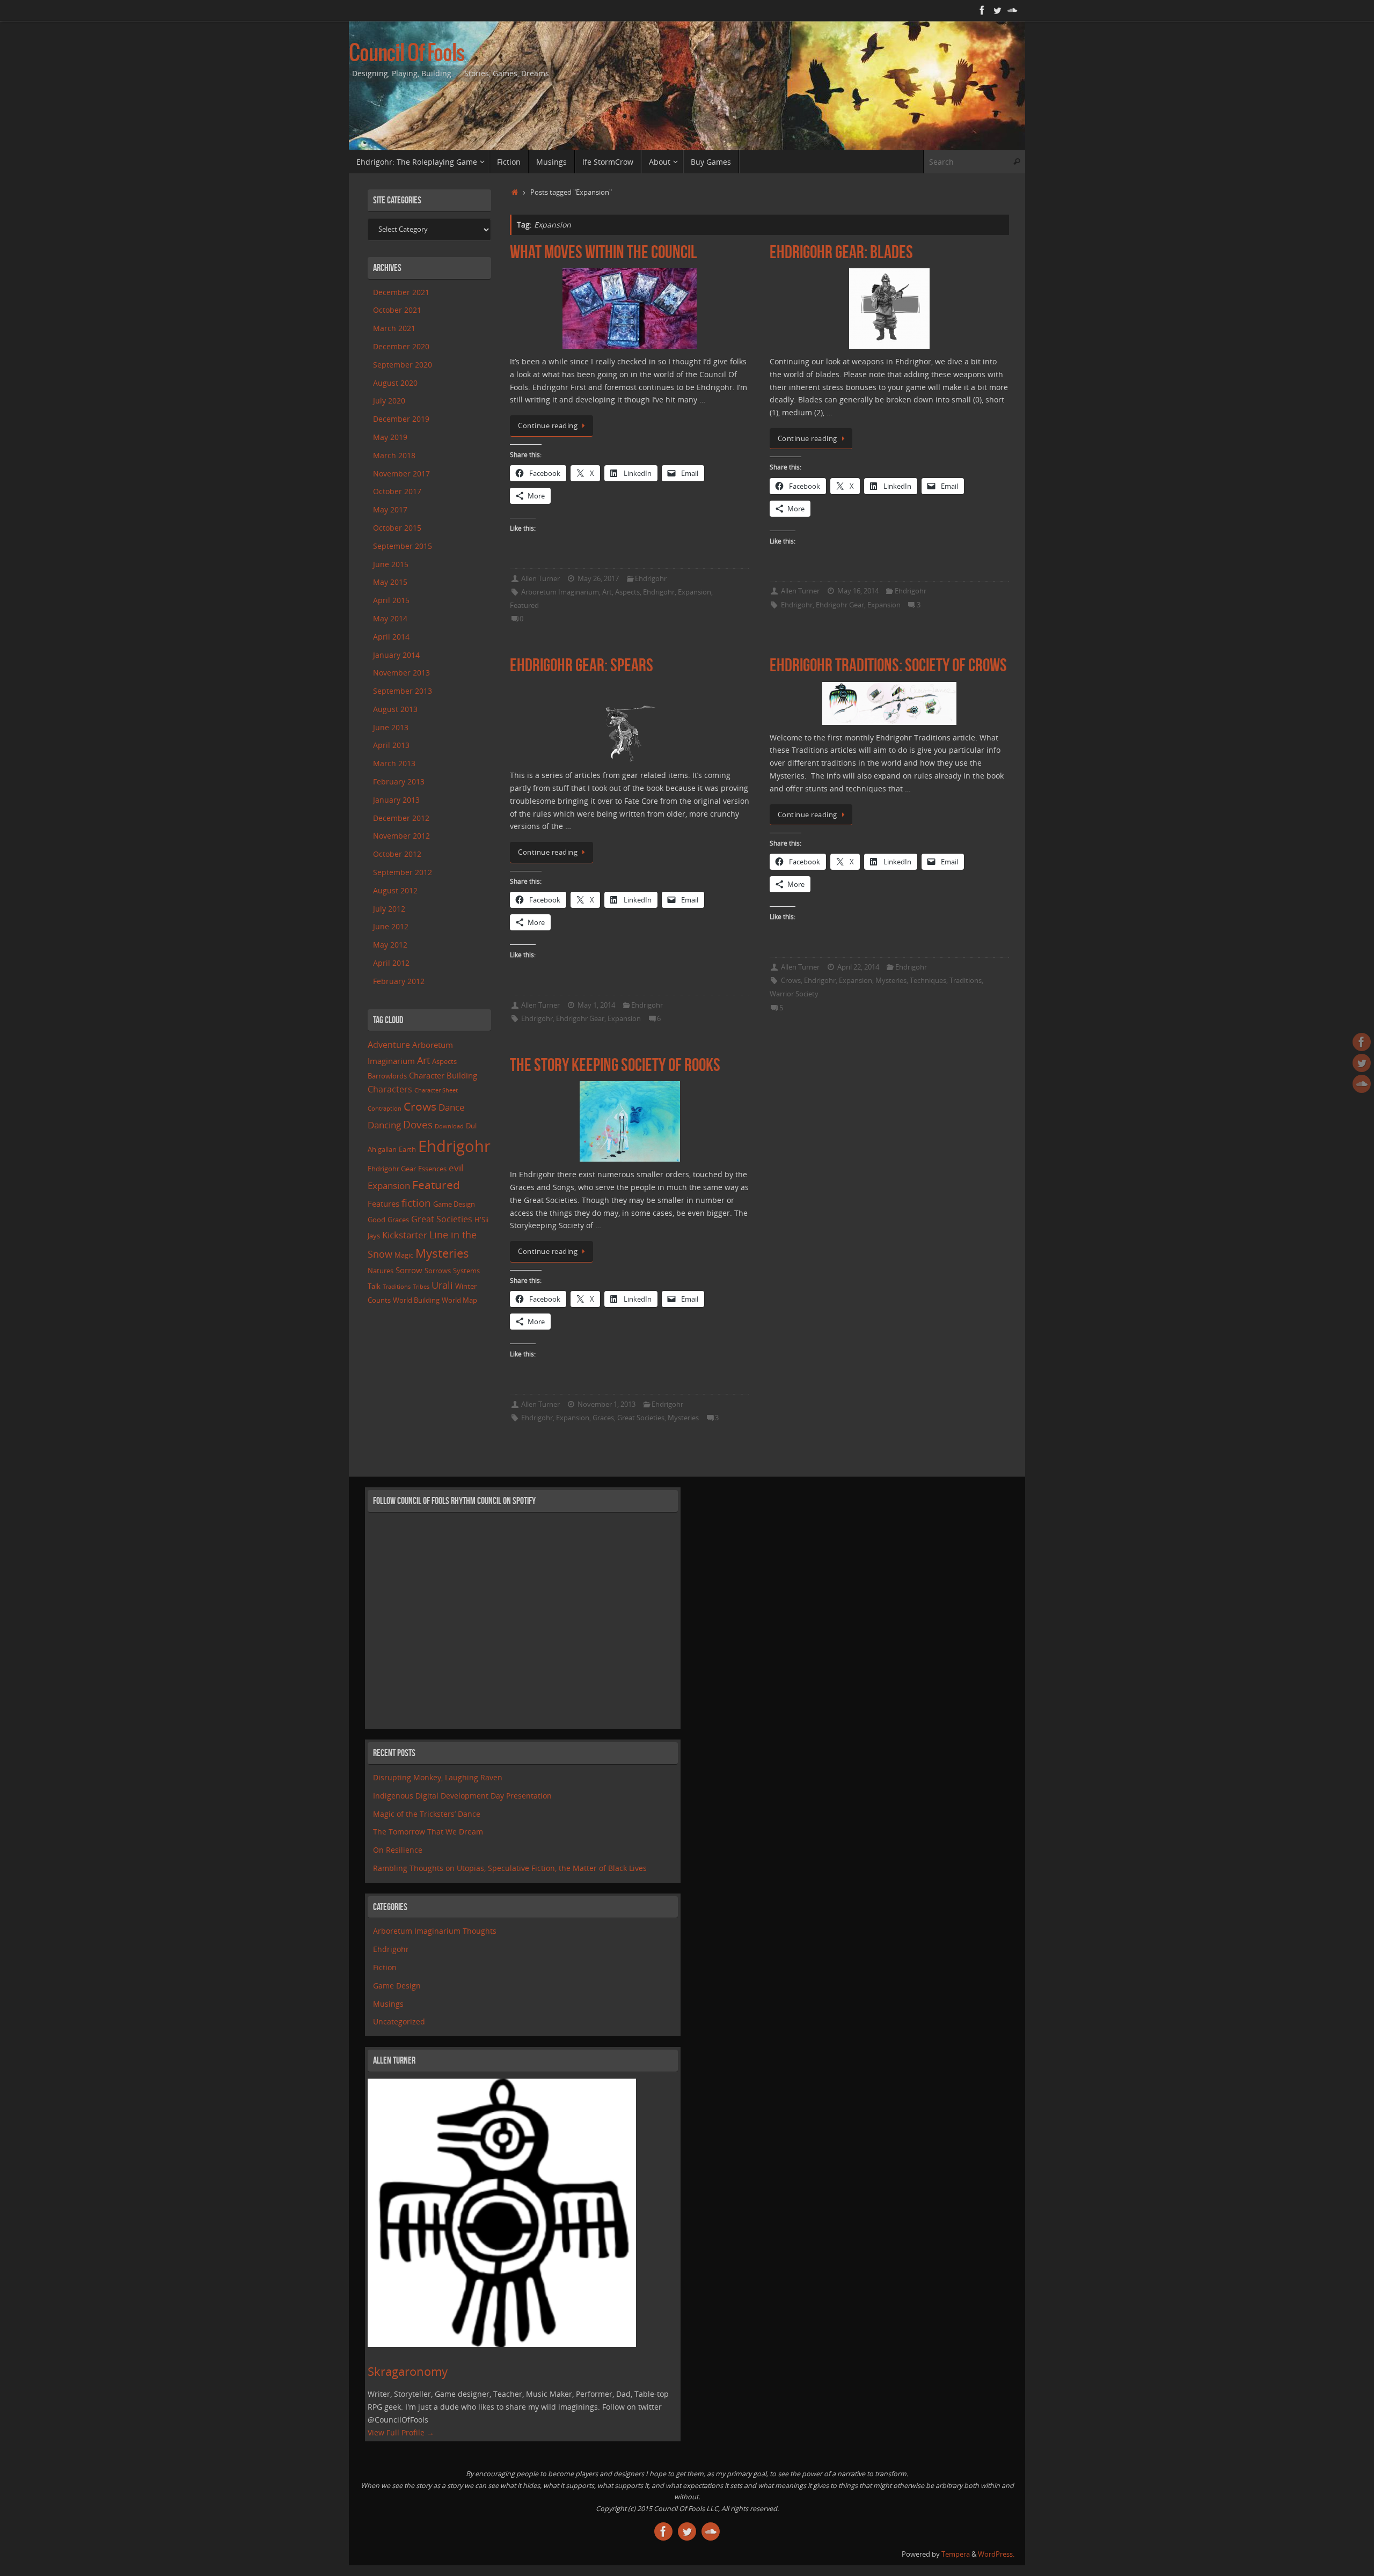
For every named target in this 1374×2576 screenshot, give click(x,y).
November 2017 (401, 474)
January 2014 (396, 655)
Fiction (385, 1967)
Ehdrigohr (651, 579)
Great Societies (641, 1418)
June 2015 (391, 564)
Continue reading (548, 426)
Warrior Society (794, 994)
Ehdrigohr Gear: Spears (582, 665)
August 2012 (395, 890)
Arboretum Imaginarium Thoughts (435, 1931)
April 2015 (391, 600)
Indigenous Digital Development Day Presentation (462, 1796)
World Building (416, 1300)
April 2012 (391, 963)
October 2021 (397, 310)
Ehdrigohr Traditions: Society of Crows (888, 665)
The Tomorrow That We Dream (428, 1832)
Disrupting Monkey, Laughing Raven (438, 1777)
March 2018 (394, 455)
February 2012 (399, 981)
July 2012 (389, 909)
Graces (603, 1418)
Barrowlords (387, 1076)
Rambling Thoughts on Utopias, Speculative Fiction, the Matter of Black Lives (510, 1868)
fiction (416, 1203)
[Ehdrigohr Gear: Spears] (630, 722)
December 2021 (401, 292)
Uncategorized (399, 2021)
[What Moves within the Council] (630, 309)
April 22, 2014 (858, 967)
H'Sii (481, 1220)
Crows (791, 981)
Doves (418, 1124)
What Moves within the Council (604, 252)
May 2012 (390, 945)
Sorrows (438, 1271)
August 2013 (395, 709)
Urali (442, 1285)
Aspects (627, 592)
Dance (452, 1107)
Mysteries (891, 981)
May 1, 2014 (596, 1005)
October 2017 (397, 491)
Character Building (443, 1075)
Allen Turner (540, 579)
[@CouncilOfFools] (997, 10)
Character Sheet (436, 1090)
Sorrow (409, 1270)
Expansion (695, 592)
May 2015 (390, 582)
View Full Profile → (401, 2432)
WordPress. (996, 2554)
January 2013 (396, 800)
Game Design (454, 1204)
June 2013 (391, 727)
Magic (404, 1255)
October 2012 (397, 854)
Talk (374, 1286)
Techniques (928, 981)
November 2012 (401, 836)
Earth (407, 1149)
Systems (466, 1271)
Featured (524, 606)
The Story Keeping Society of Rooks (615, 1065)
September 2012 (403, 872)
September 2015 (403, 546)
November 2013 (401, 673)
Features (383, 1203)
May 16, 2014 (858, 591)
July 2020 (389, 401)
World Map (459, 1300)
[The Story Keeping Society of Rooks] (630, 1121)
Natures (381, 1271)
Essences (432, 1169)
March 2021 (394, 328)
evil (456, 1168)
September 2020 (403, 365)
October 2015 (397, 528)
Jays (374, 1236)
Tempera (956, 2554)
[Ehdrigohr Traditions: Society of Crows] (889, 703)
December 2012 (401, 818)
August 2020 (395, 383)
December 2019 (401, 419)
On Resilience (398, 1850)
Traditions (966, 981)
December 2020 (401, 346)
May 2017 (390, 509)
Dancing (384, 1125)
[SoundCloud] (1012, 10)
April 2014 (391, 637)
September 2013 (403, 691)
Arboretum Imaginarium (560, 592)
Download (449, 1126)
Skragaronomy (408, 2371)
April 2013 (391, 745)
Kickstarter (405, 1235)
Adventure (389, 1045)
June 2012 (391, 926)
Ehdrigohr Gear (840, 605)
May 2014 (390, 618)
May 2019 (390, 437)
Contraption (385, 1109)
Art (607, 592)
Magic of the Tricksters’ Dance (427, 1814)
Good (377, 1220)
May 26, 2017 (598, 579)
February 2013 (399, 781)
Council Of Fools (407, 54)
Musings (388, 2004)
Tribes (421, 1287)
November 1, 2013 (606, 1404)
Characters (390, 1089)
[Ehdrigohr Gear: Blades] (889, 309)
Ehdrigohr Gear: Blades (841, 252)
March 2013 (394, 763)
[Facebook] (982, 10)
